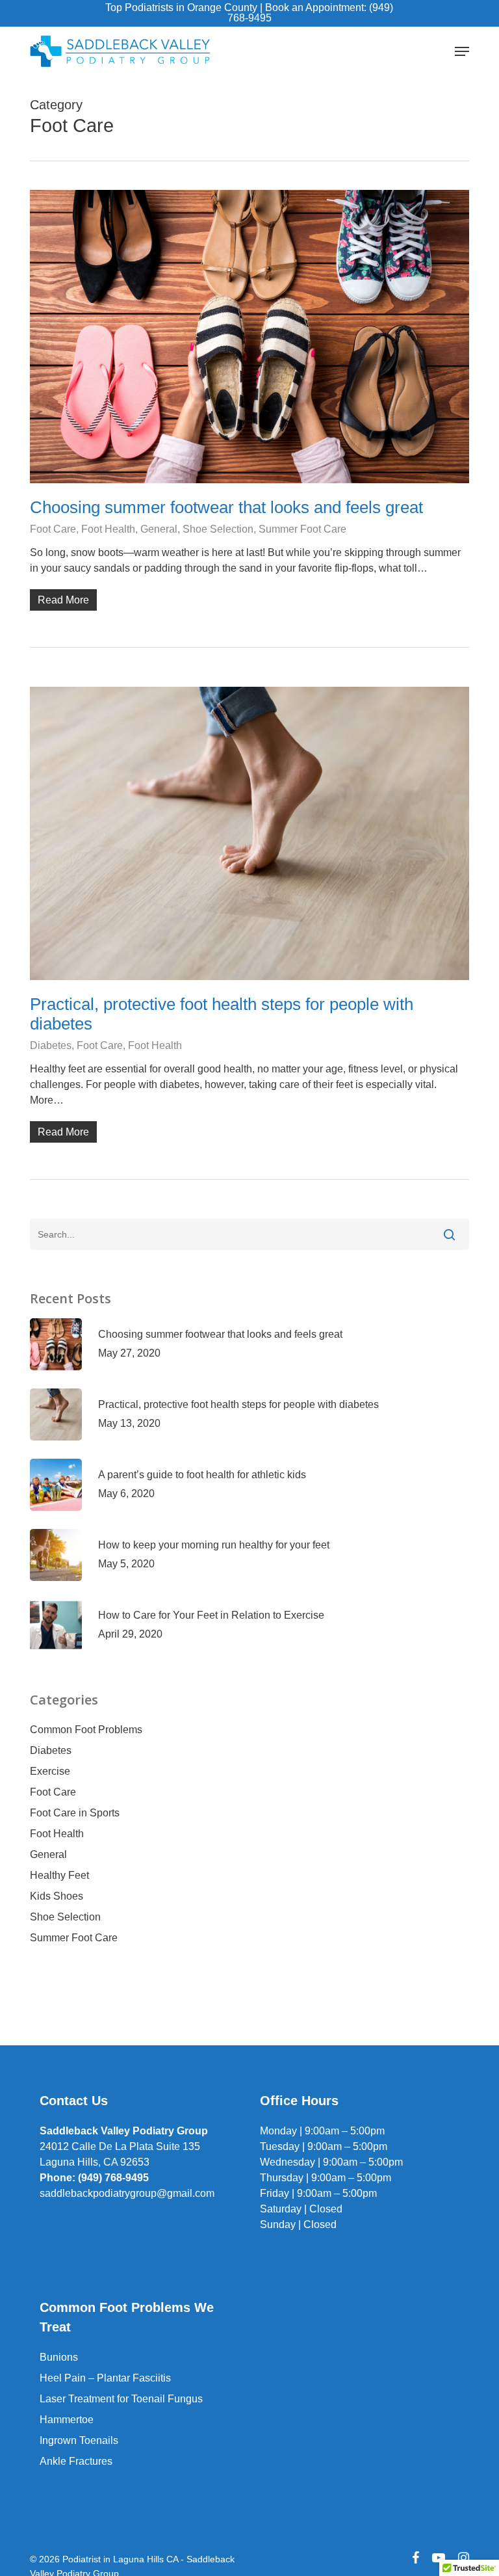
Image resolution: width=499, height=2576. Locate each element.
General (159, 529)
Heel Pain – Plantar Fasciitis (105, 2378)
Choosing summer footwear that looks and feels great (226, 507)
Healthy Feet (59, 1875)
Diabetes (51, 1045)
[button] (462, 51)
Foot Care (53, 529)
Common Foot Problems (86, 1730)
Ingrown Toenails (79, 2440)
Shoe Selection (218, 529)
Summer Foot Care (302, 529)
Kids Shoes (57, 1896)
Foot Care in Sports (75, 1813)
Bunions (59, 2357)
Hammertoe (67, 2420)
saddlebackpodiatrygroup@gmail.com (127, 2193)
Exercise (50, 1771)
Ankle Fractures (76, 2461)
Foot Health (108, 529)
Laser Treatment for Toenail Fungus (121, 2399)
